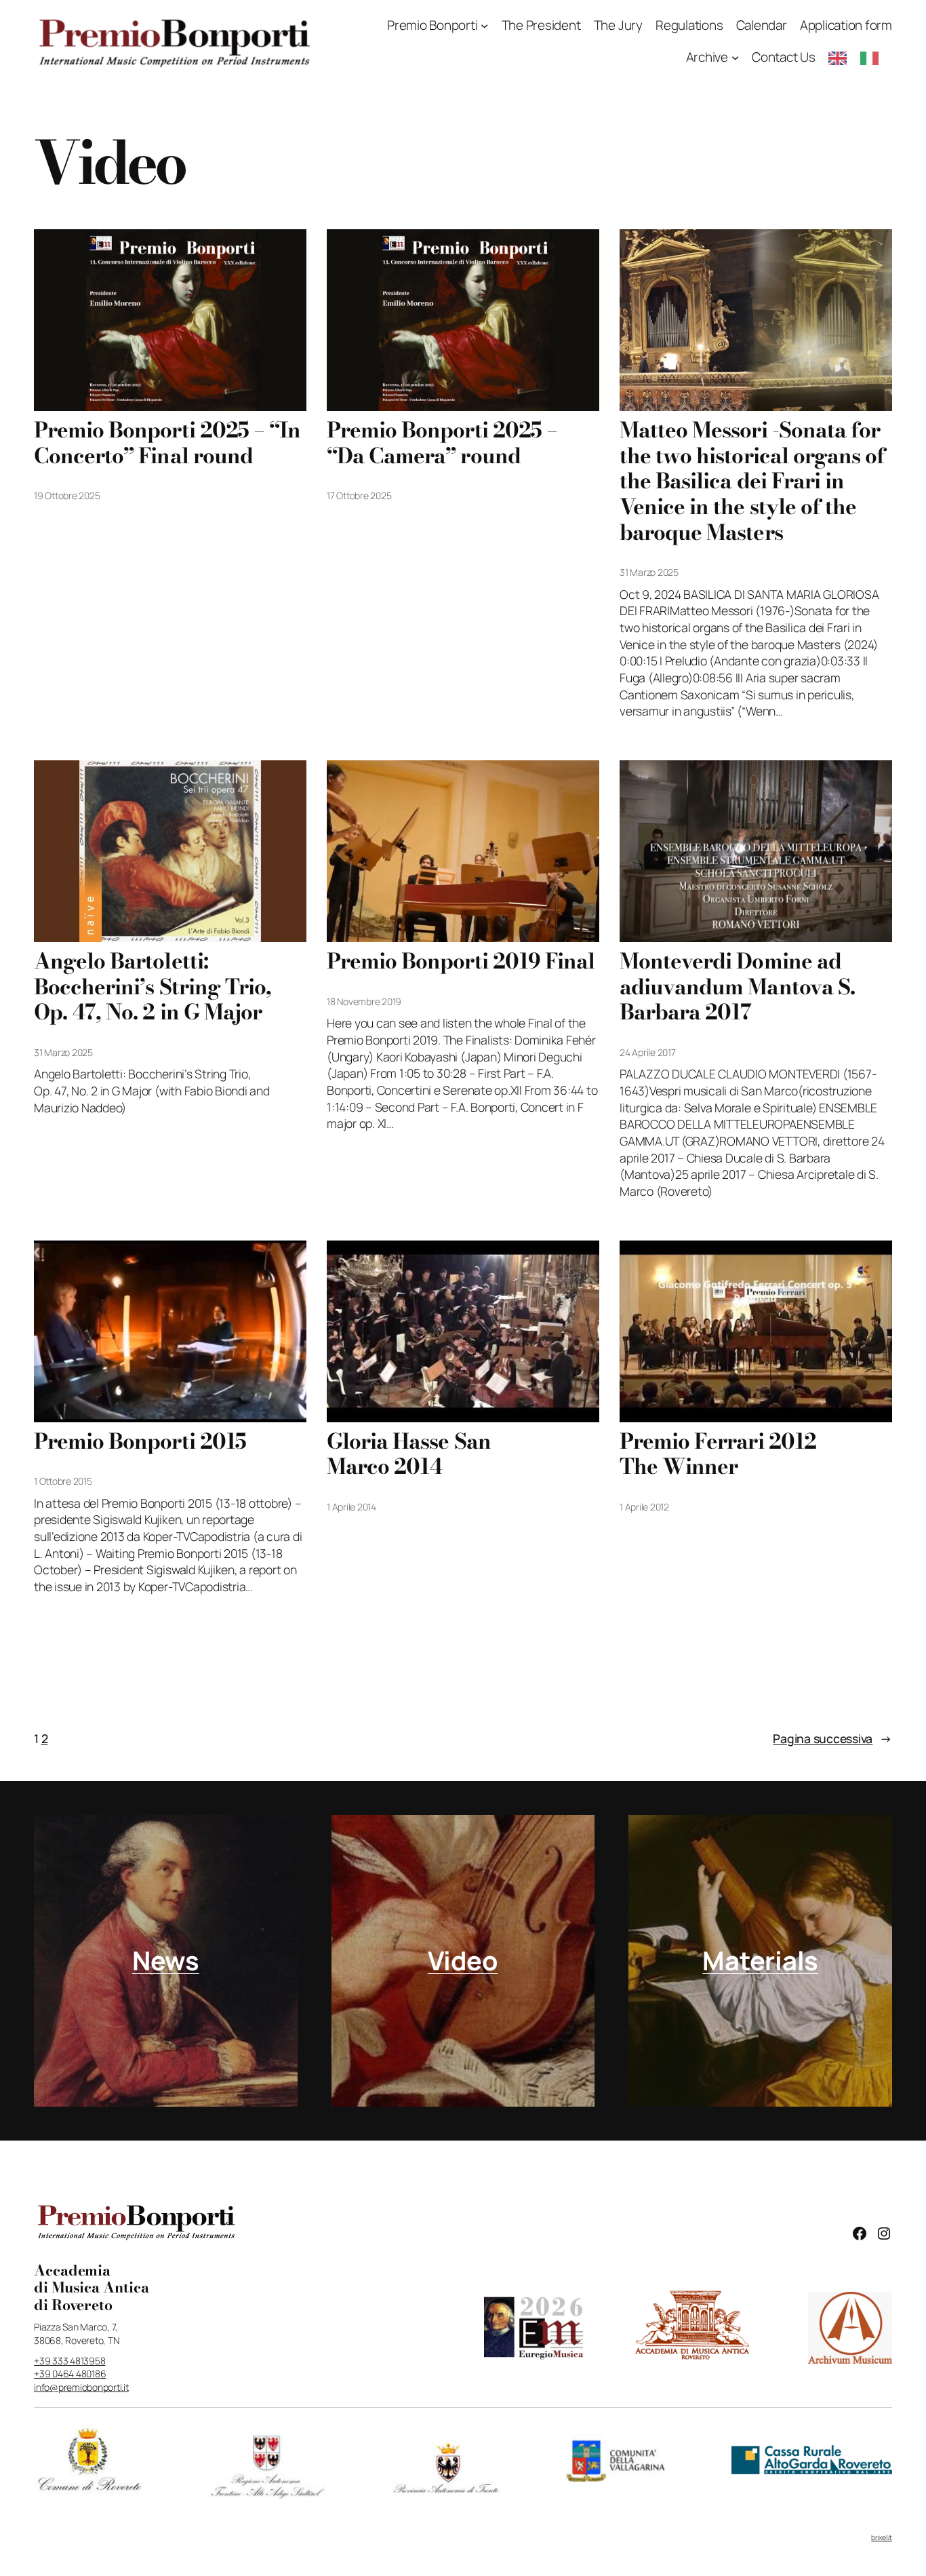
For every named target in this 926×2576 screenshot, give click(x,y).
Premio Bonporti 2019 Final (461, 962)
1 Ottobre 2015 (63, 1481)
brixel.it (882, 2537)
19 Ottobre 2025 (67, 495)
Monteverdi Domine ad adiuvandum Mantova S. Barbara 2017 (737, 987)
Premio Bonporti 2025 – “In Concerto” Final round (167, 443)
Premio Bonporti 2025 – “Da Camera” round (442, 443)
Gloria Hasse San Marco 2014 (409, 1455)
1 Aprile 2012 (644, 1507)
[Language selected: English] (860, 57)
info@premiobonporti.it (81, 2387)
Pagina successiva (832, 1738)
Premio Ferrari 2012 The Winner (718, 1455)
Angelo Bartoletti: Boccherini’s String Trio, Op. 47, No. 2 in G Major (153, 987)
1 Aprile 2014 (351, 1507)
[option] (873, 58)
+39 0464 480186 (70, 2374)
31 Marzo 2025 (649, 572)
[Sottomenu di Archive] (735, 57)
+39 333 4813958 (69, 2361)
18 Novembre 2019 (364, 1001)
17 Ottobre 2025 (359, 495)
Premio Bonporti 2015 (140, 1442)
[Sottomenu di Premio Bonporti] (484, 25)
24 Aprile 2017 (648, 1052)
